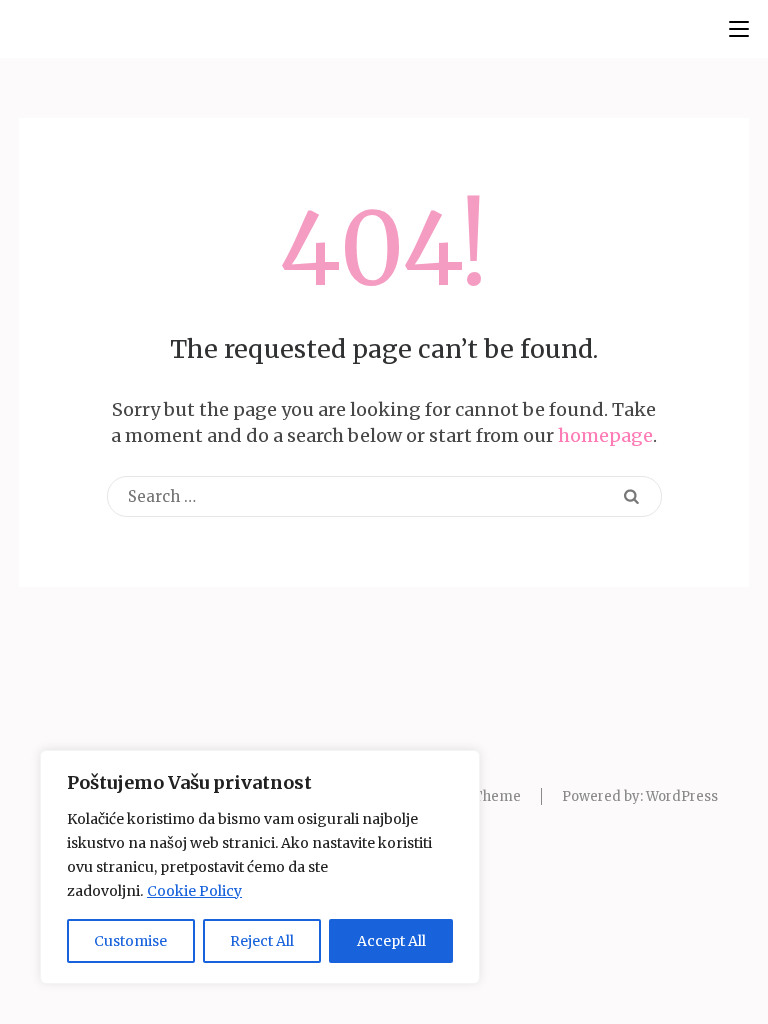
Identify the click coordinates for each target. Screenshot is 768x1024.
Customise (130, 941)
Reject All (262, 941)
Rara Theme (480, 796)
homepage (605, 435)
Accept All (391, 941)
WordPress (682, 796)
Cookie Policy (194, 891)
